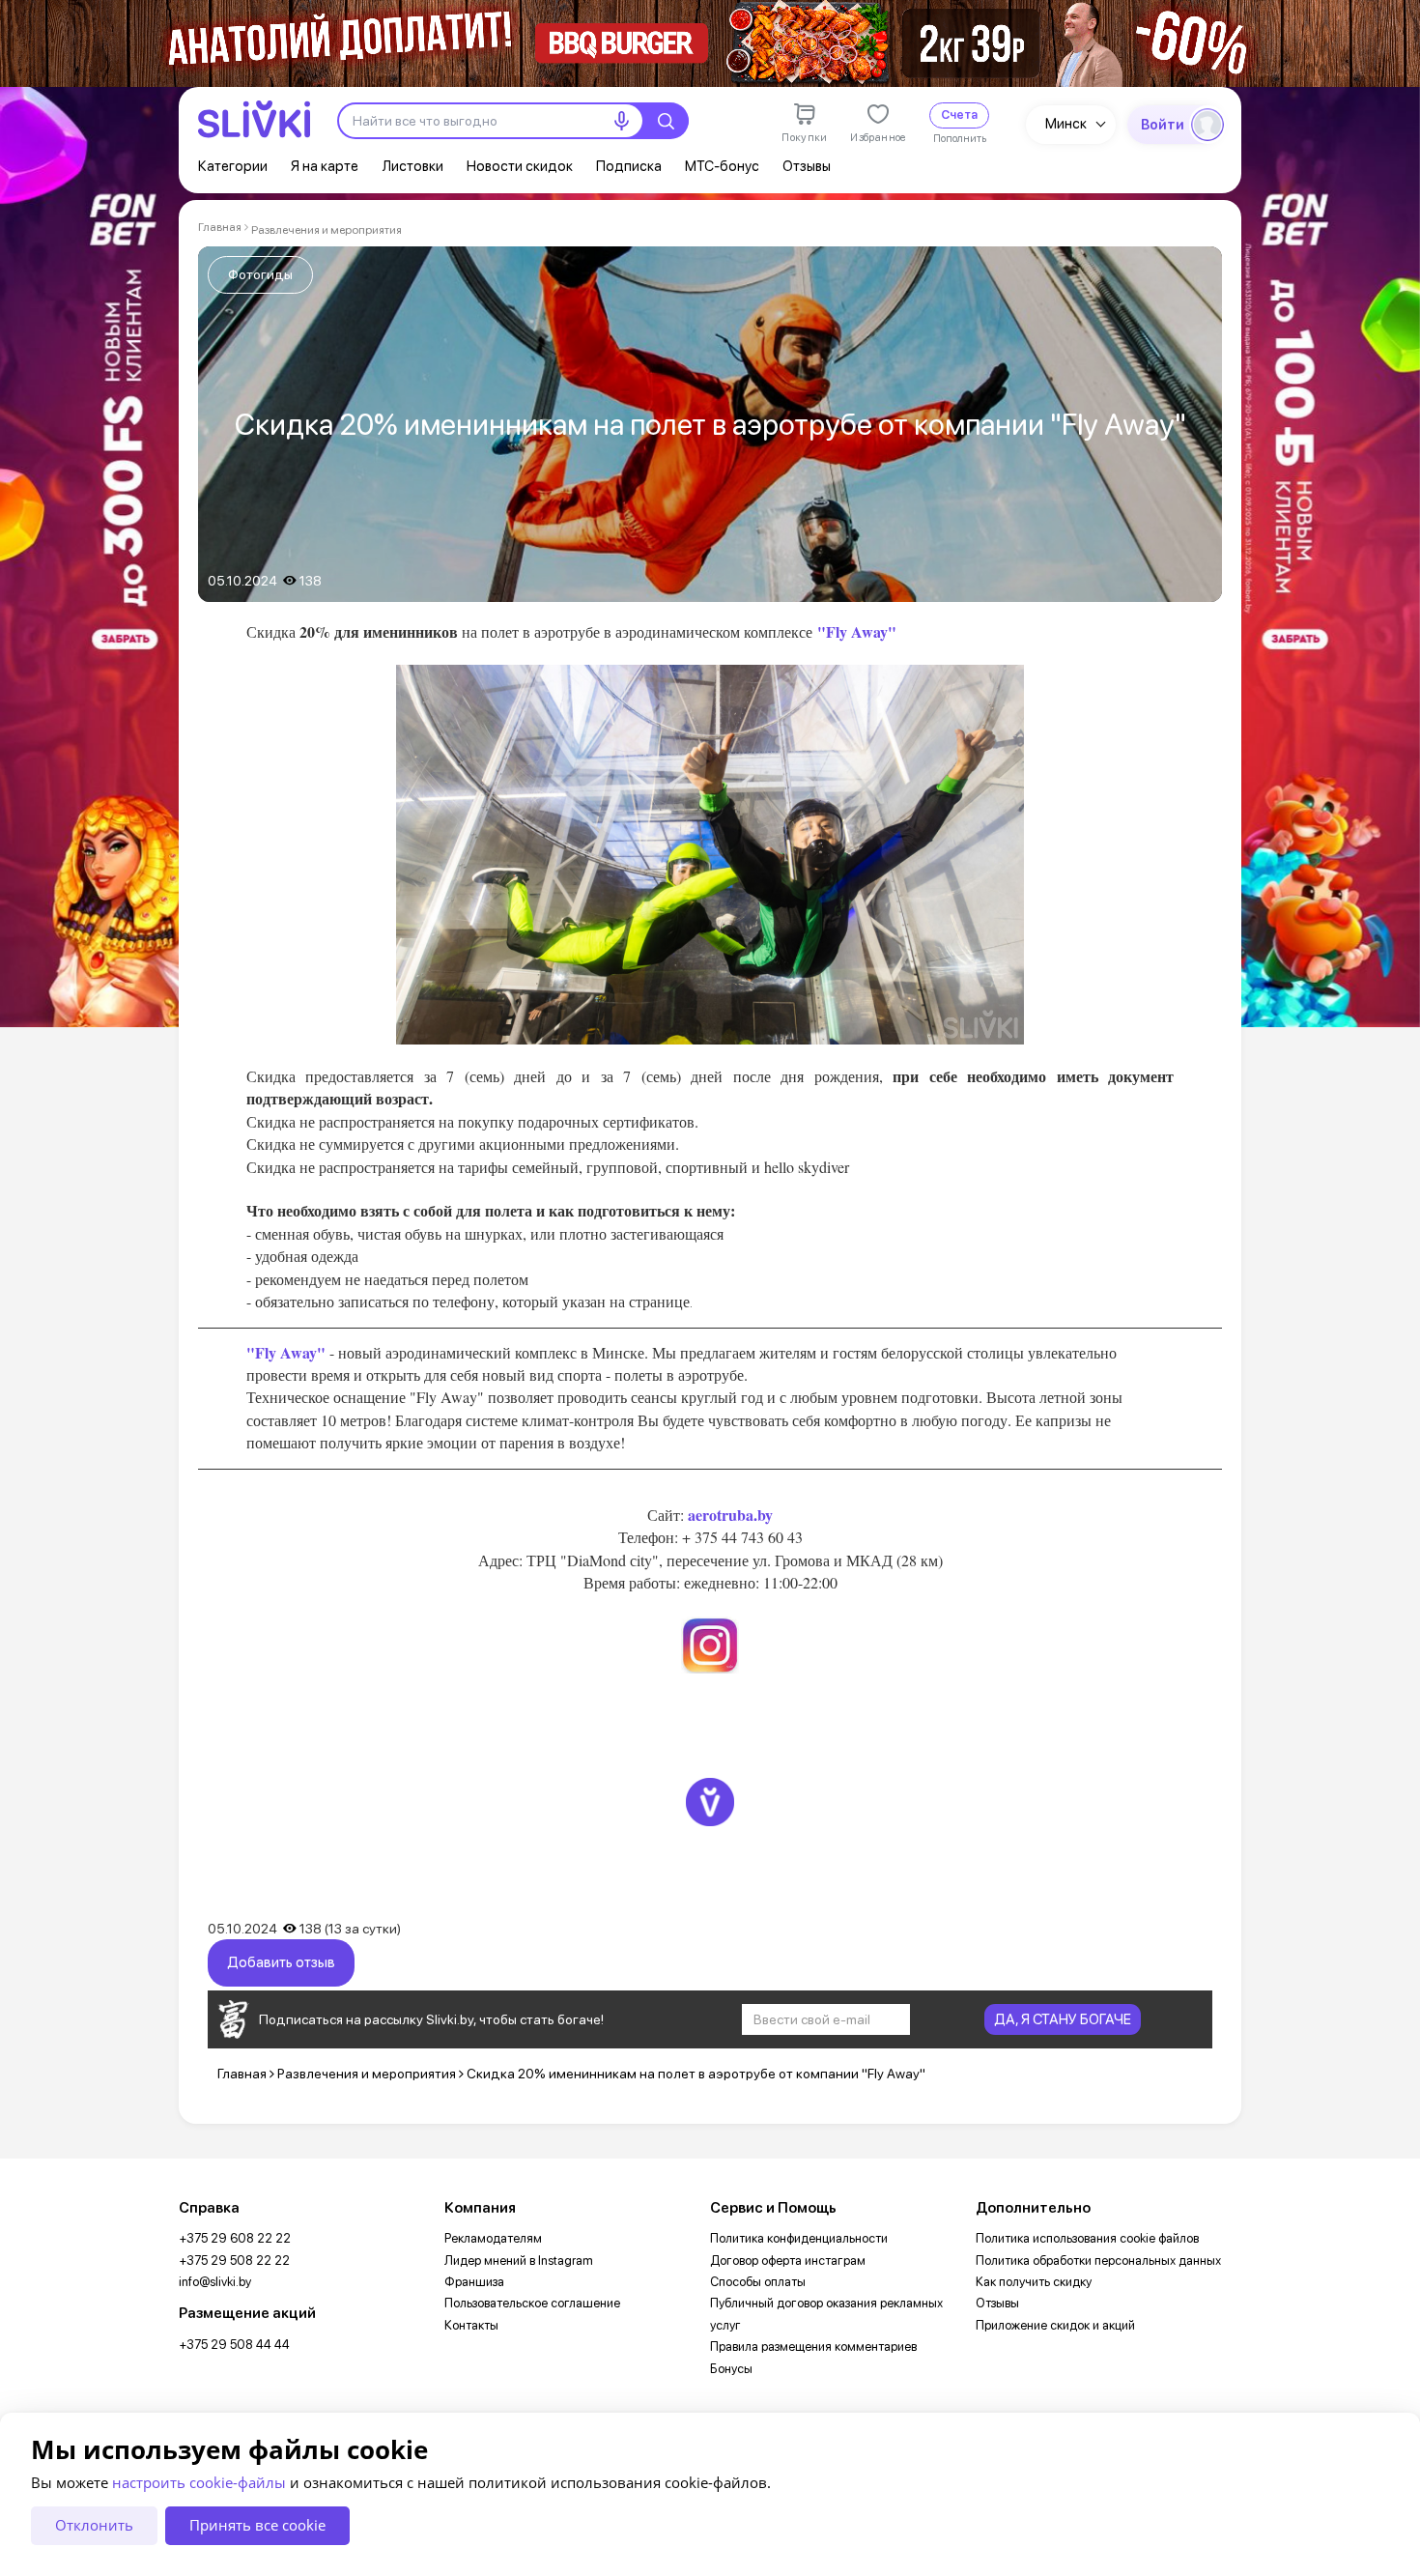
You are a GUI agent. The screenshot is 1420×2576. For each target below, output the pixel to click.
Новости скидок (520, 166)
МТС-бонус (722, 166)
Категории (233, 166)
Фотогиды (260, 274)
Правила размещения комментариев (813, 2347)
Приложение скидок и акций (1055, 2325)
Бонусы (731, 2369)
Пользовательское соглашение (532, 2303)
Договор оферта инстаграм (788, 2261)
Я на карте (325, 166)
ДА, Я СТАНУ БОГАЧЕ (1063, 2019)
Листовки (412, 166)
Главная (220, 227)
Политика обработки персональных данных (1098, 2261)
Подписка (629, 166)
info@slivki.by (215, 2282)
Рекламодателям (493, 2238)
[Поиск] (666, 121)
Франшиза (474, 2282)
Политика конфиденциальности (799, 2238)
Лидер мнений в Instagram (519, 2261)
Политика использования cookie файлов (1087, 2238)
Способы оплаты (758, 2282)
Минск (1066, 124)
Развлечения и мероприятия (327, 230)
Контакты (471, 2325)
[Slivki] (254, 119)
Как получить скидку (1034, 2282)
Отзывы (807, 166)
